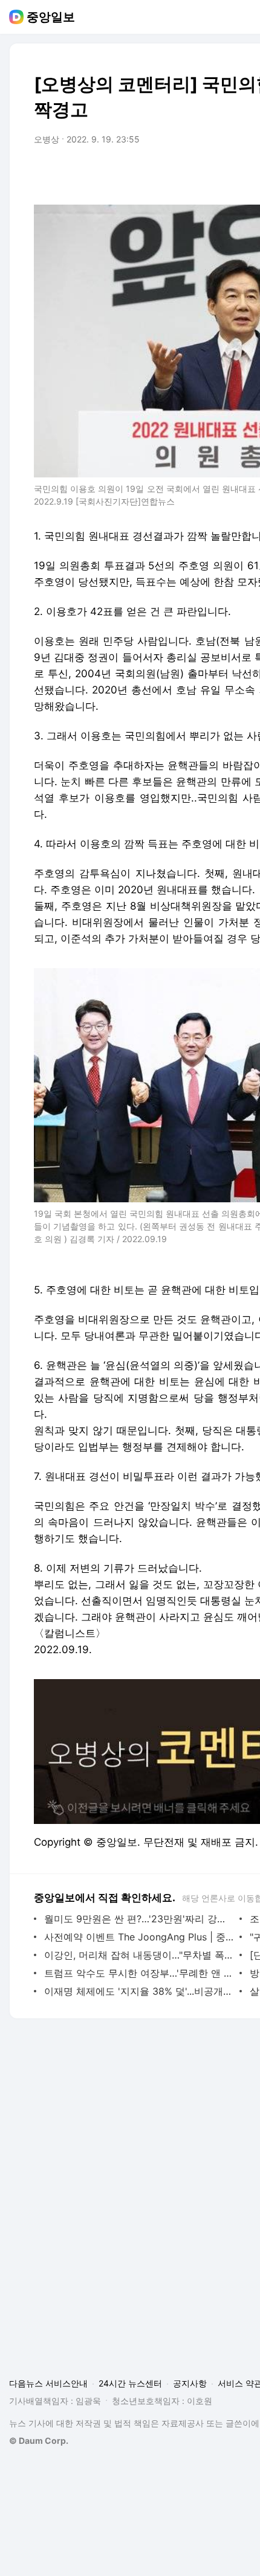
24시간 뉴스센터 (130, 2383)
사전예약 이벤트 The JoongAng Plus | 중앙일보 (139, 1937)
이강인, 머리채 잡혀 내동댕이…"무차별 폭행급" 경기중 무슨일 (139, 1955)
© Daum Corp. (39, 2441)
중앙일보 (51, 17)
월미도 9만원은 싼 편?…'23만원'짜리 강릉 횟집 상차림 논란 (139, 1919)
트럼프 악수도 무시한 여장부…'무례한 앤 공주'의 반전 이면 (139, 1973)
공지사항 (190, 2383)
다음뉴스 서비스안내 (48, 2383)
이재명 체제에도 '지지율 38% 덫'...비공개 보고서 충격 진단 (139, 1991)
